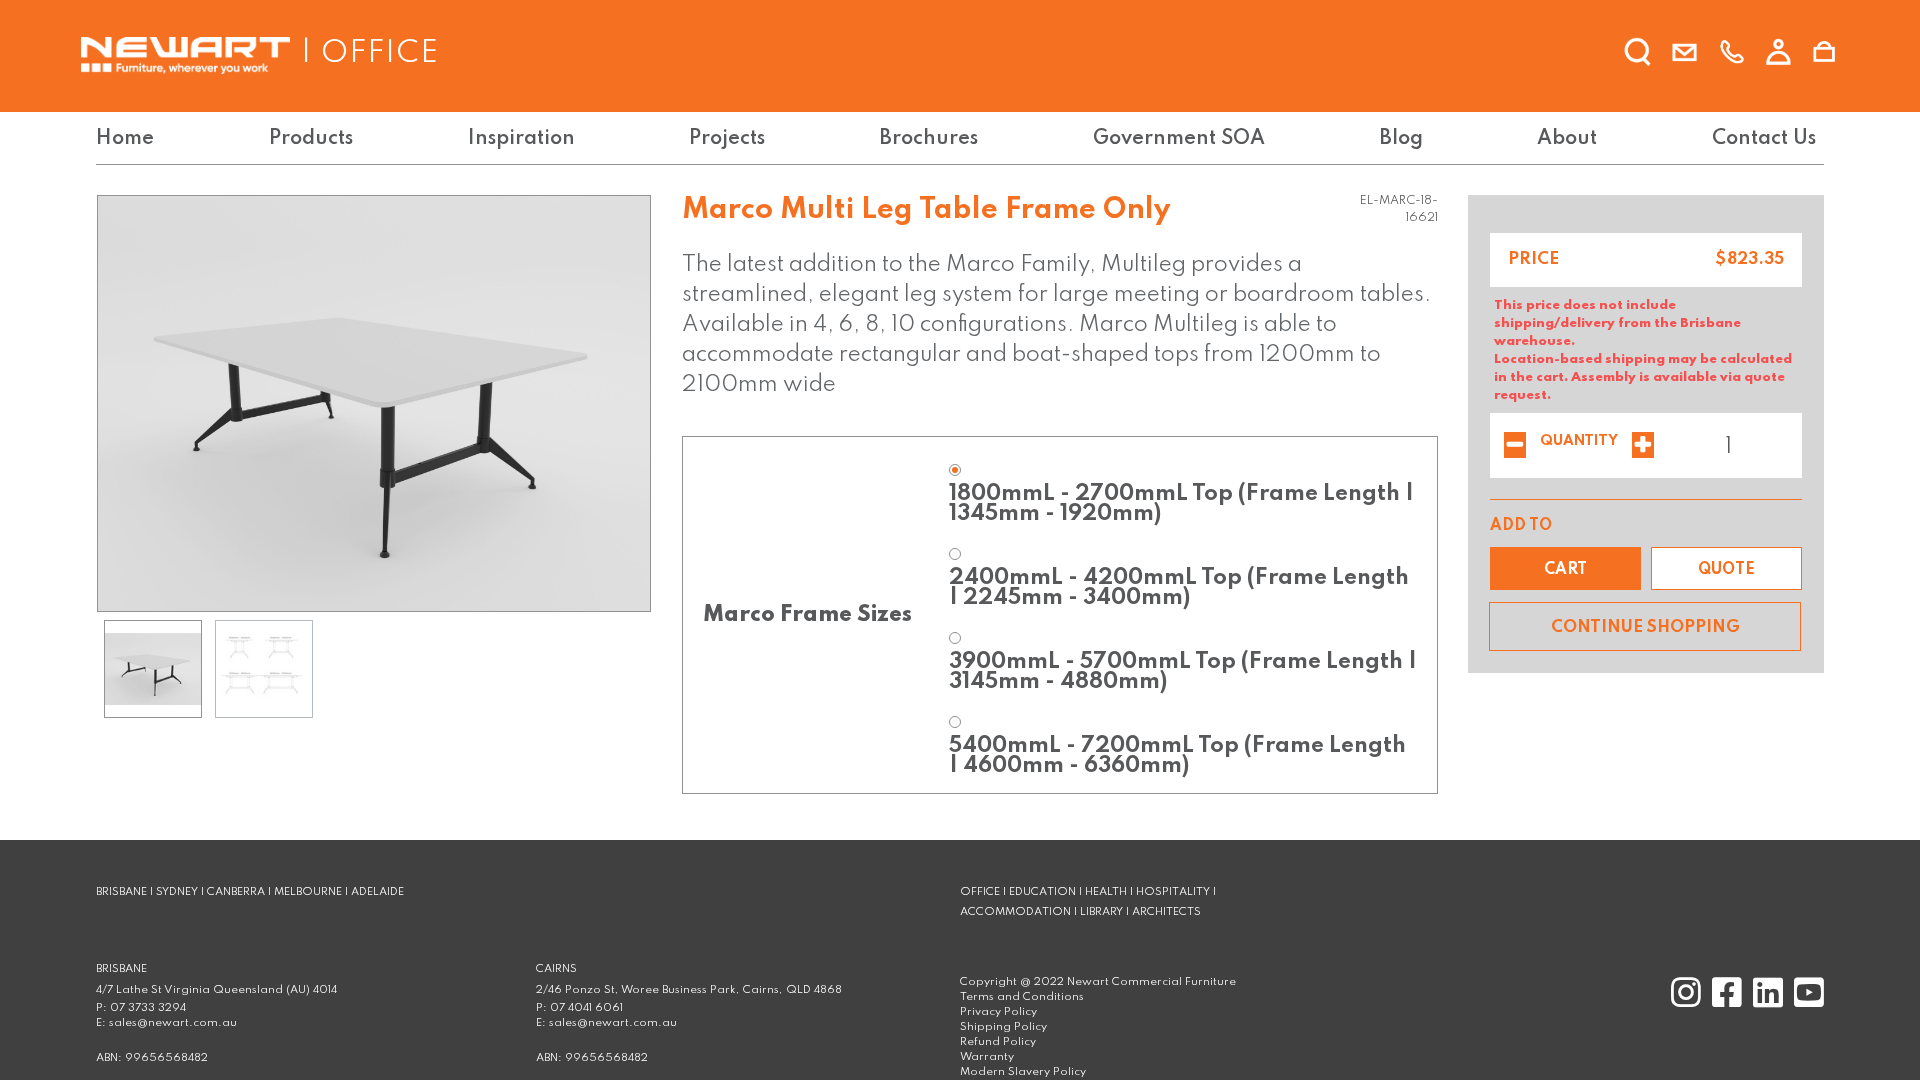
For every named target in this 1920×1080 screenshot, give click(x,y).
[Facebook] (1724, 1002)
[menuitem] (129, 138)
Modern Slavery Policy (1023, 1072)
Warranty (987, 1057)
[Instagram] (1683, 1002)
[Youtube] (1805, 1002)
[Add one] (1643, 447)
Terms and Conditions (1022, 997)
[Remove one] (1515, 447)
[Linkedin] (1765, 1002)
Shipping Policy (1003, 1027)
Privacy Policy (998, 1012)
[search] (1638, 53)
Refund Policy (998, 1042)
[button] (1565, 568)
